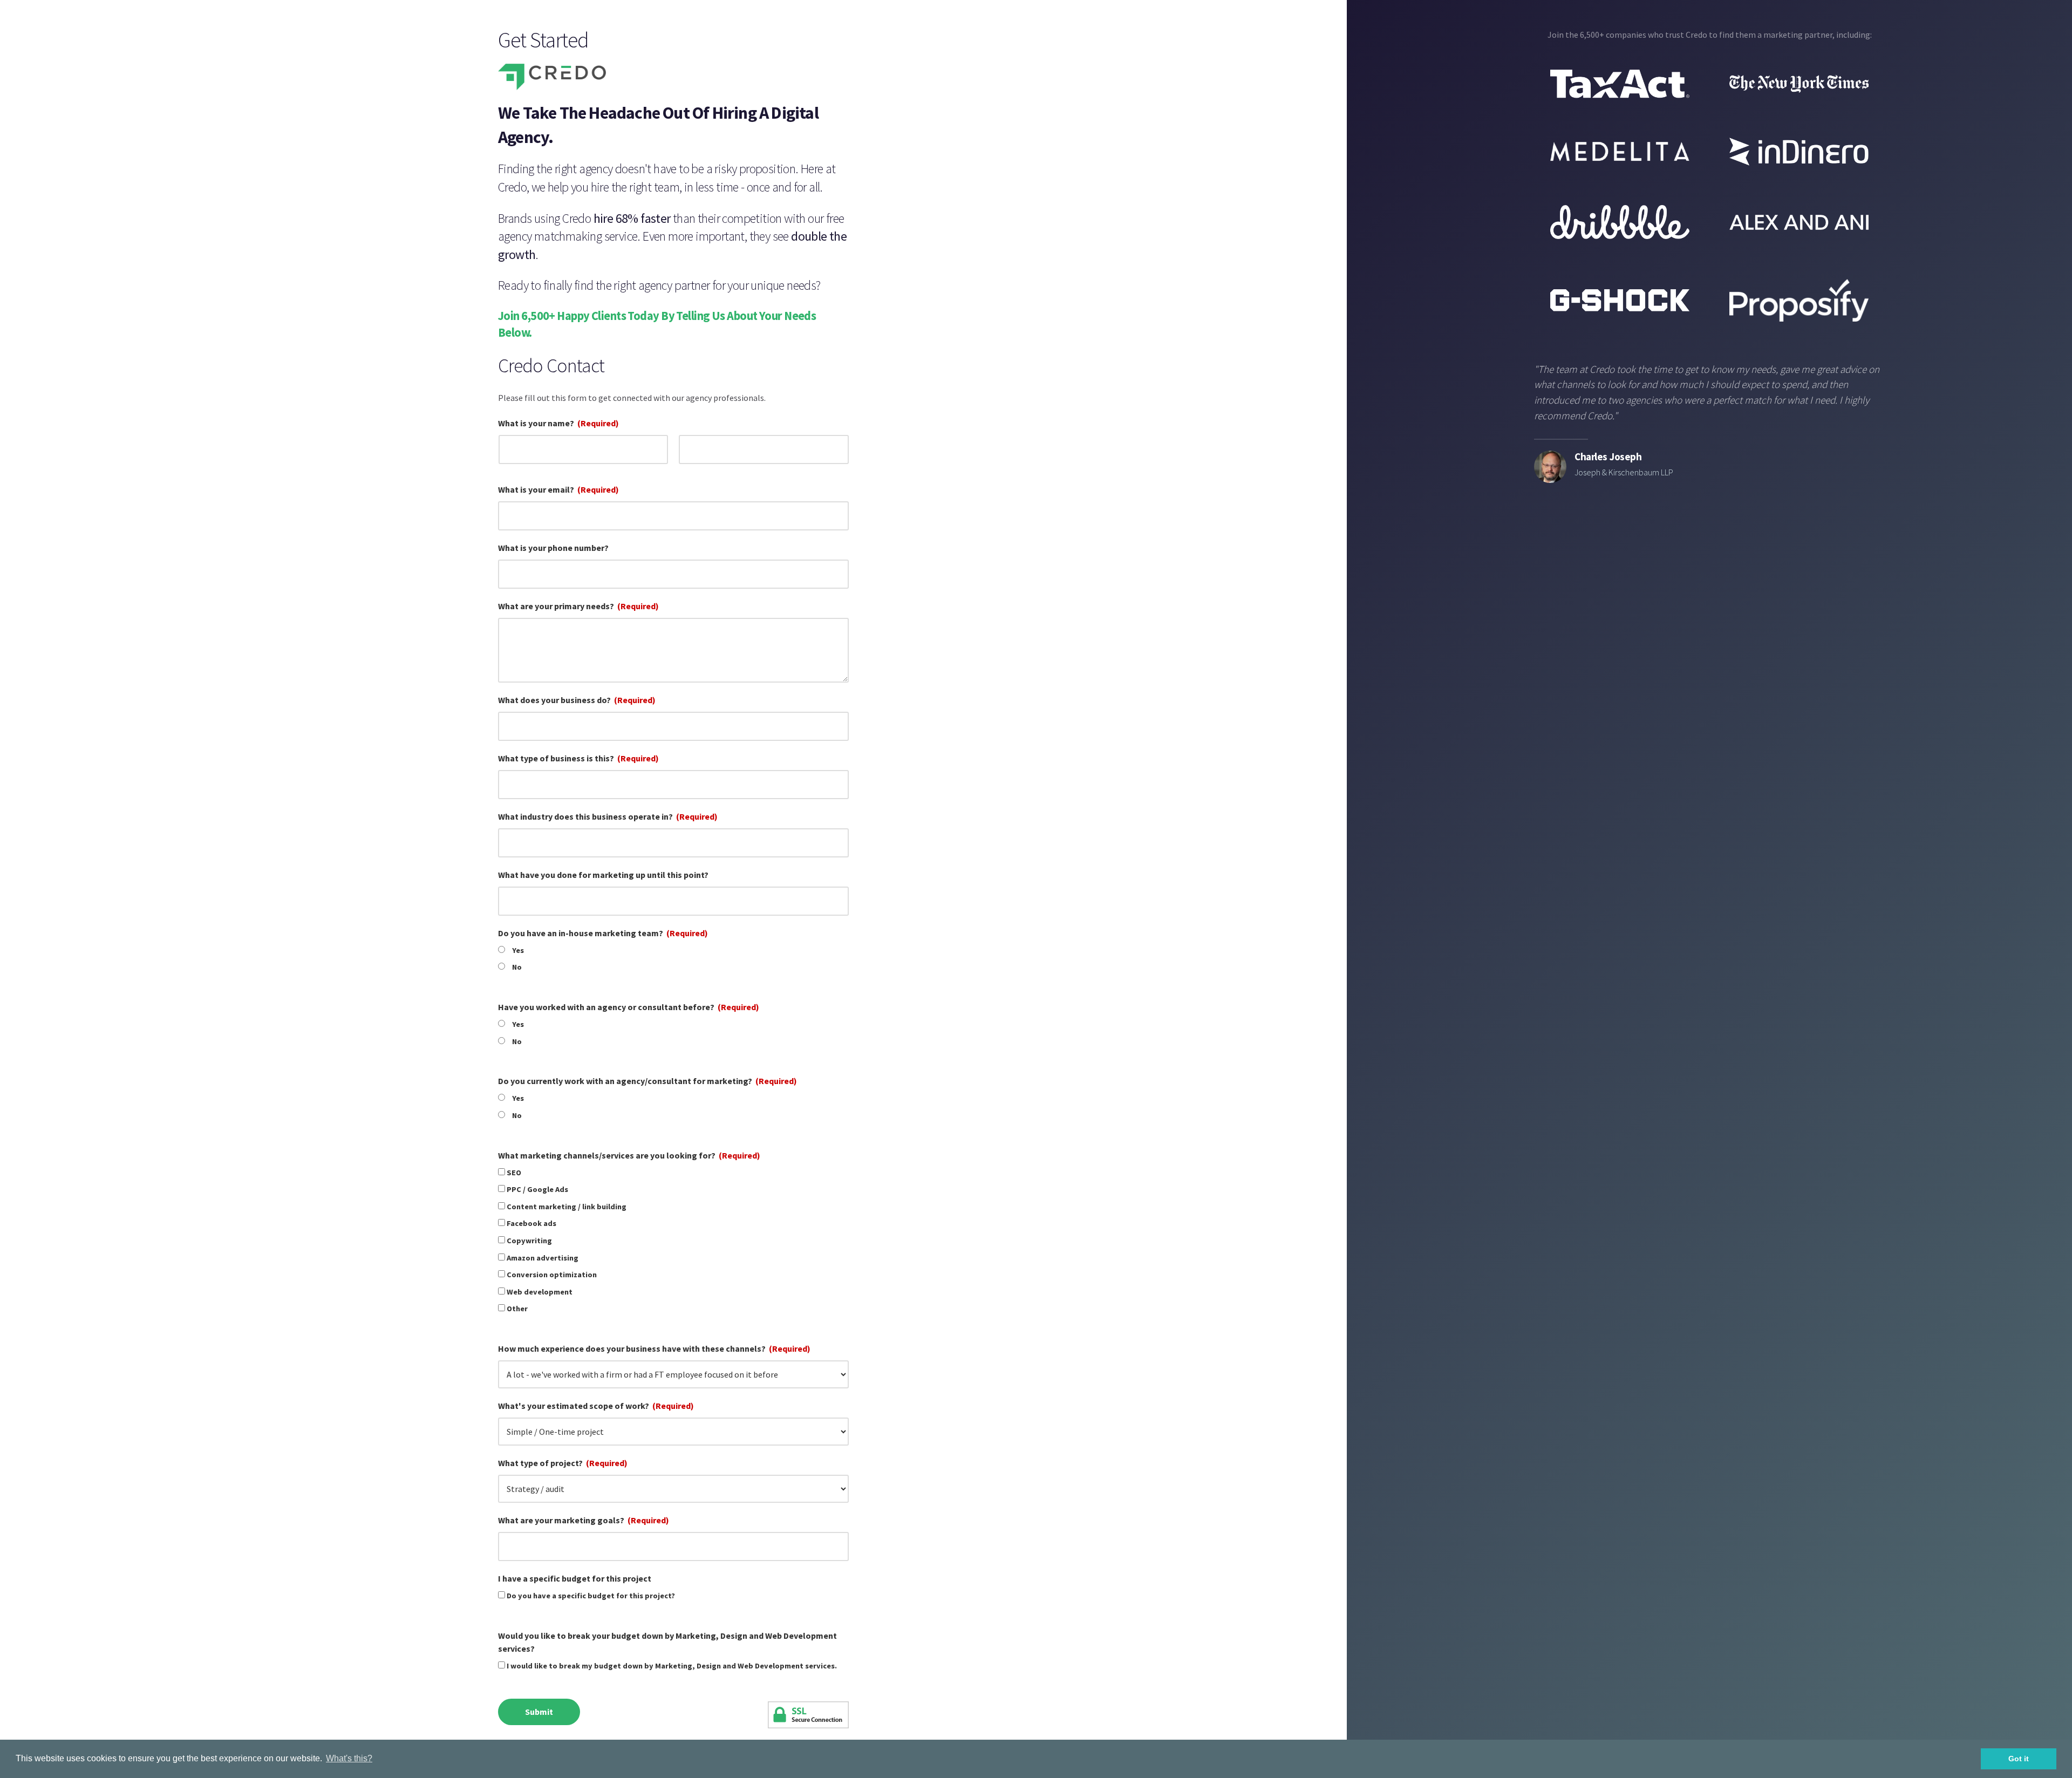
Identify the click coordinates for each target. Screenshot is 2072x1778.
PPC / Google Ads (537, 1189)
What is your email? (558, 489)
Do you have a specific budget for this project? (591, 1596)
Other (517, 1309)
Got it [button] (2019, 1759)
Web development (540, 1292)
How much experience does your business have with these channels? (654, 1348)
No (517, 967)
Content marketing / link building (567, 1207)
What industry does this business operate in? (608, 816)
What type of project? (563, 1463)
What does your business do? (577, 700)
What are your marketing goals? (584, 1520)
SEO (514, 1173)
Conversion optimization (552, 1275)
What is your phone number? (553, 548)
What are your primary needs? (578, 606)
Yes (518, 950)
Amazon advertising (543, 1258)
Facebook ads (531, 1223)
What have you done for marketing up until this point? (603, 875)
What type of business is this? (578, 758)
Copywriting (529, 1241)
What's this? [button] (349, 1758)
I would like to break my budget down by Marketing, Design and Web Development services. (672, 1666)
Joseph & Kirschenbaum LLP (1624, 472)
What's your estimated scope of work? (596, 1406)
